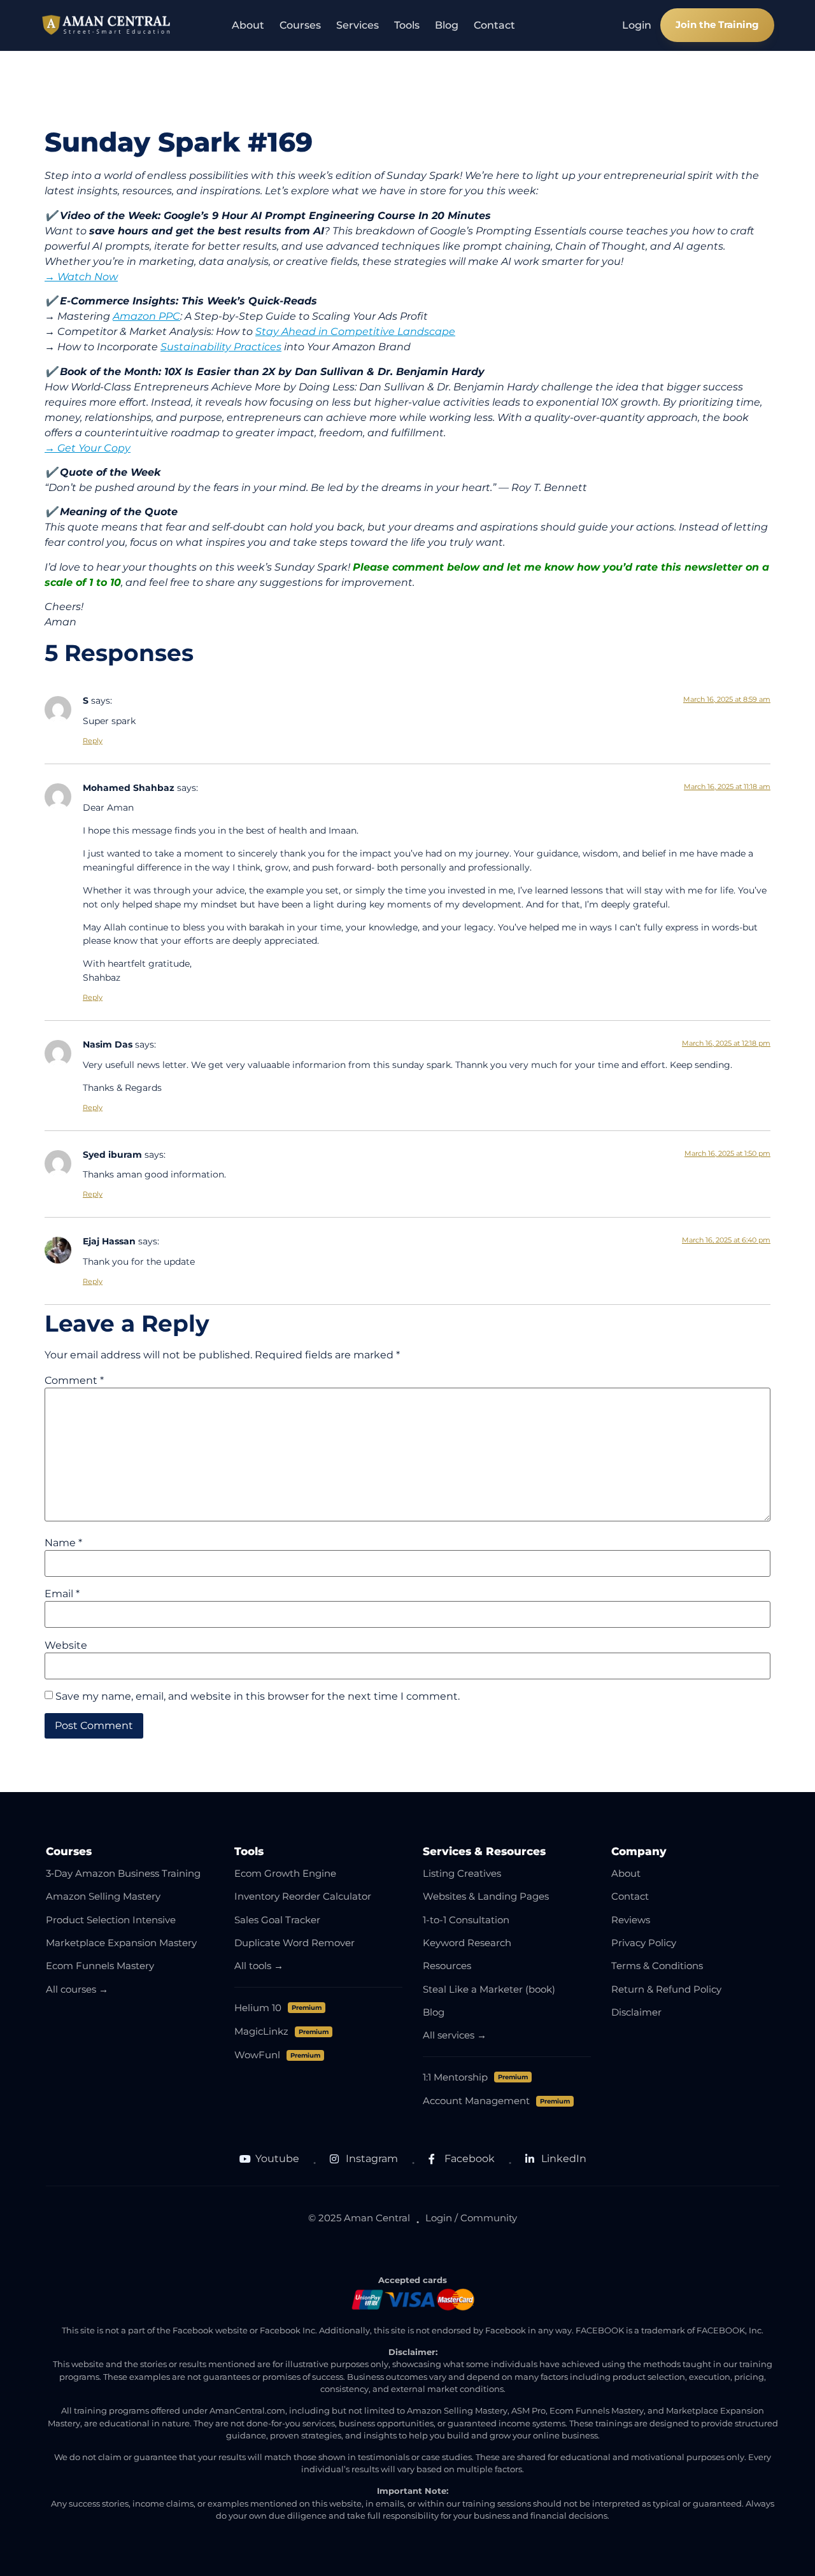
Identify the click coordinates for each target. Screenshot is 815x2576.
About (248, 25)
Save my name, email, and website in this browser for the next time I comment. (258, 1697)
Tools (407, 25)
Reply (93, 741)
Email (62, 1594)
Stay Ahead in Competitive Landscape (355, 331)
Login (637, 25)
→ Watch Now (81, 277)
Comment (74, 1381)
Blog (447, 25)
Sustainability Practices (221, 347)
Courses (300, 25)
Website (66, 1646)
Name (63, 1543)
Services (358, 25)
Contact (494, 25)
